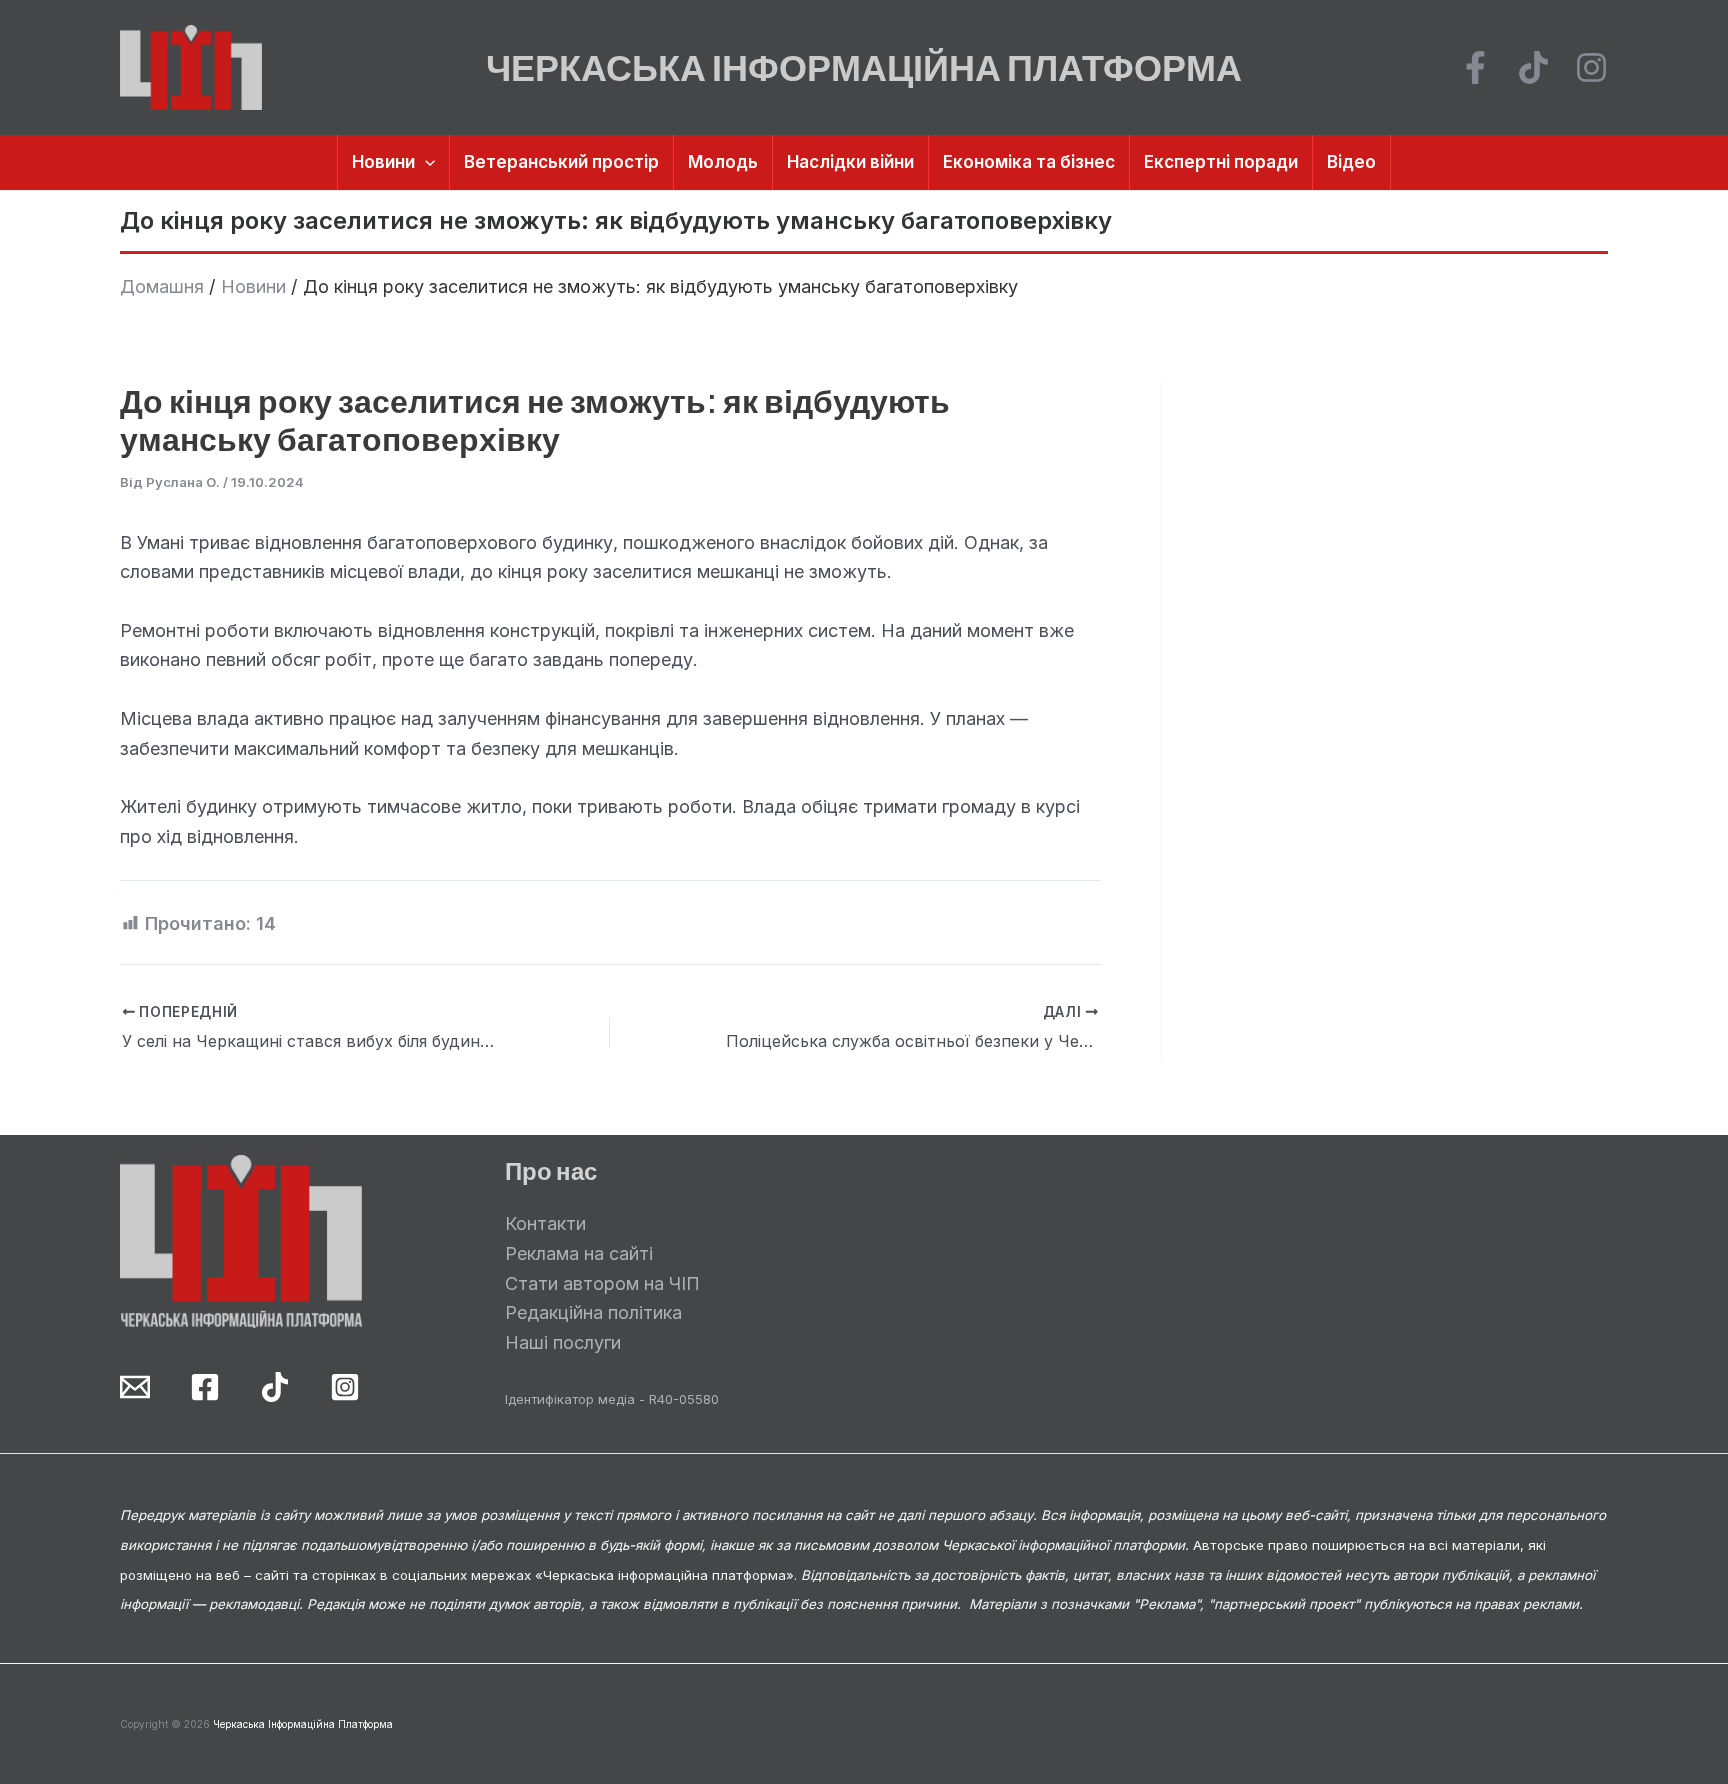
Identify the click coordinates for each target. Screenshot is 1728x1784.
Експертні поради (1221, 162)
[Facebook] (1475, 67)
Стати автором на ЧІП (602, 1283)
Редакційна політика (593, 1312)
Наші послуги (563, 1342)
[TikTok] (1533, 67)
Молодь (723, 162)
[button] (425, 162)
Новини (383, 162)
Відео (1351, 162)
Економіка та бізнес (1029, 162)
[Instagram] (1591, 67)
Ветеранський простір (561, 162)
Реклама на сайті (579, 1253)
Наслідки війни (850, 162)
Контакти (545, 1223)
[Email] (135, 1387)
